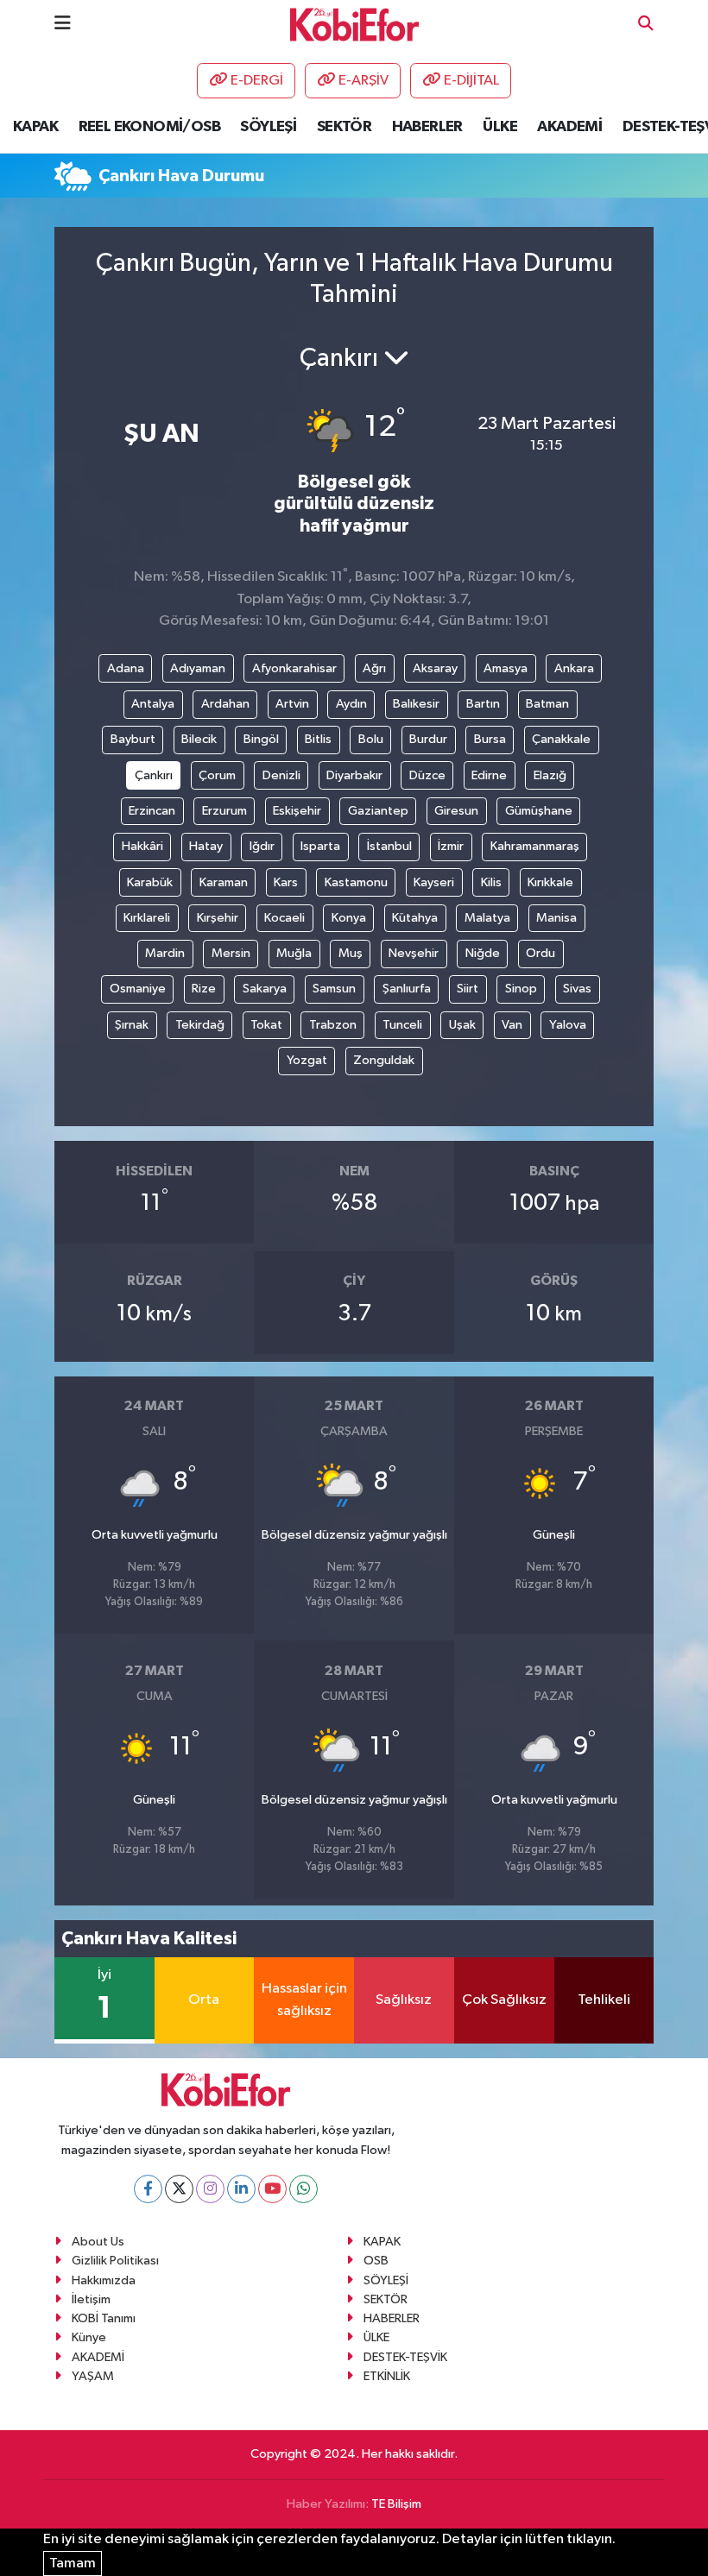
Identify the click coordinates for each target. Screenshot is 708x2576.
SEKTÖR (344, 127)
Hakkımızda (104, 2280)
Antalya (153, 704)
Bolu (371, 739)
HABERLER (427, 127)
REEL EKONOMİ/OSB (149, 127)
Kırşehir (218, 918)
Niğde (483, 953)
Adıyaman (198, 668)
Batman (547, 704)
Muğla (294, 953)
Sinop (521, 989)
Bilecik (199, 739)
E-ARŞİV (363, 81)
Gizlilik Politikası (115, 2261)
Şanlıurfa (407, 989)
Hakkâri (142, 846)
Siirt (468, 989)
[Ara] (646, 25)
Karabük (150, 882)
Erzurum (224, 811)
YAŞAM (93, 2376)
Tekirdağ (200, 1025)
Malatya (487, 918)
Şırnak (132, 1025)
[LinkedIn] (241, 2189)
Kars (286, 882)
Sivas (577, 989)
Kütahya (415, 918)
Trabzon (333, 1025)
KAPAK (35, 127)
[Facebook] (148, 2189)
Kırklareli (147, 918)
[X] (179, 2189)
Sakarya (265, 989)
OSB (376, 2261)
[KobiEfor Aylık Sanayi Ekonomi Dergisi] (355, 24)
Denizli (281, 775)
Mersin (231, 953)
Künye (89, 2337)
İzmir (451, 846)
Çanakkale (561, 739)
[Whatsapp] (303, 2189)
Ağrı (374, 668)
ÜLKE (500, 127)
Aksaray (435, 668)
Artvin (292, 704)
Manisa (556, 918)
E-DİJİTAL (471, 81)
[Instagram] (210, 2189)
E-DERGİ (257, 81)
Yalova (568, 1025)
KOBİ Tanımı (104, 2318)
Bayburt (133, 739)
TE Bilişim (396, 2504)
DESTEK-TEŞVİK (405, 2357)
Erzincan (152, 811)
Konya (349, 918)
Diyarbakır (354, 775)
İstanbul (389, 846)
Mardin (165, 953)
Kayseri (434, 882)
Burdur (428, 739)
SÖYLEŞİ (268, 127)
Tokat (266, 1025)
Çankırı (154, 775)
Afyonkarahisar (294, 668)
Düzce (427, 775)
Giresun (456, 811)
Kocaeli (284, 918)
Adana (126, 668)
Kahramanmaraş (535, 846)
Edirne (489, 775)
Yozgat (307, 1060)
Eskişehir (297, 811)
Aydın (351, 704)
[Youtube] (272, 2189)
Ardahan (225, 704)
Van (512, 1025)
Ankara (574, 668)
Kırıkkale (550, 882)
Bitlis (318, 739)
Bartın (483, 704)
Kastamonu (356, 882)
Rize (204, 989)
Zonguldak (384, 1060)
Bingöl (261, 739)
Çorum (217, 775)
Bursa (490, 739)
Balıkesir (416, 704)
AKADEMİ (569, 127)
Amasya (506, 668)
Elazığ (550, 775)
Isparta (320, 846)
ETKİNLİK (387, 2376)
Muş (351, 953)
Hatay (206, 846)
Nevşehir (414, 953)
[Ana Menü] (63, 24)
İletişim (91, 2299)
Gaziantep (378, 811)
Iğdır (262, 846)
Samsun (334, 989)
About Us (98, 2242)
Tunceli (402, 1025)
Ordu (540, 953)
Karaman (224, 882)
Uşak (462, 1025)
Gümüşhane (539, 811)
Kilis (491, 882)
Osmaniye (138, 989)
